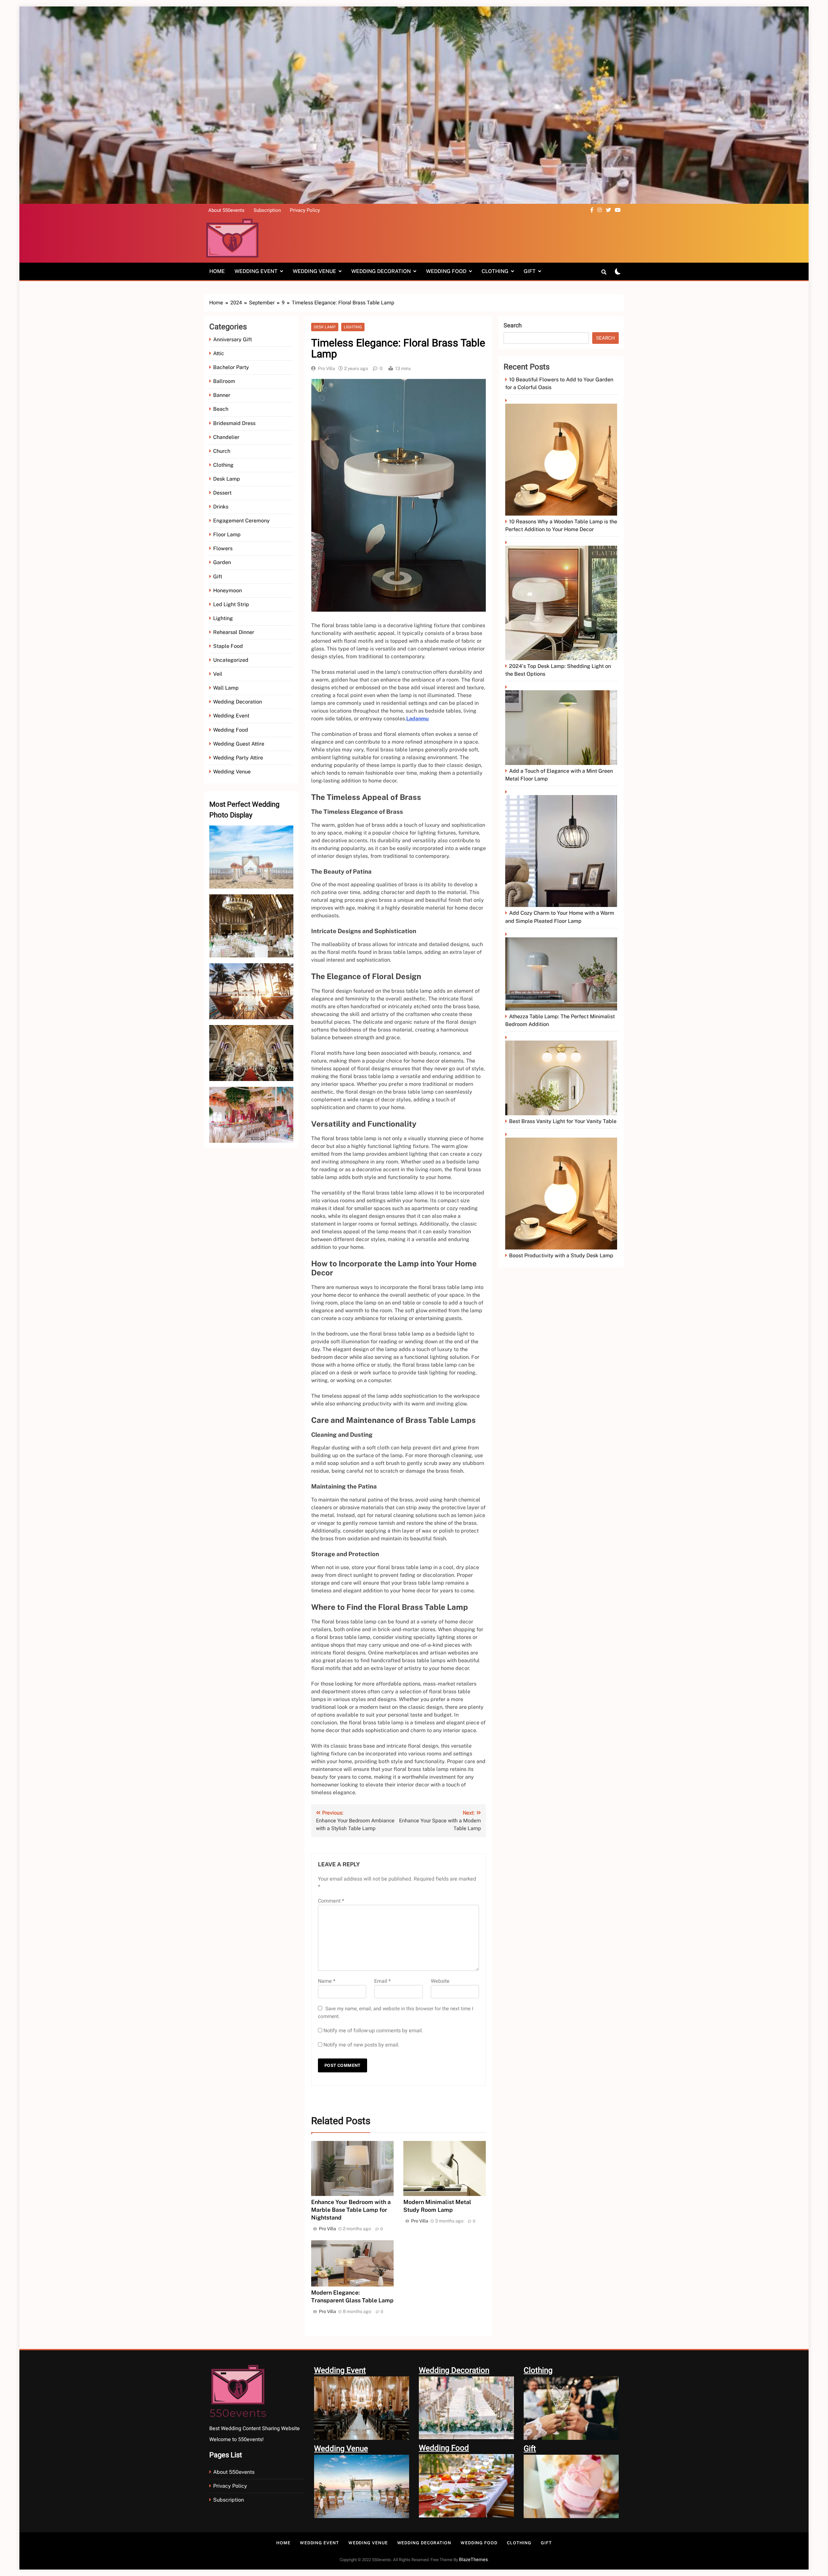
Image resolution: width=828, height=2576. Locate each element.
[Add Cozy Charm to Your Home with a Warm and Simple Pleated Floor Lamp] (562, 849)
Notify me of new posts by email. (361, 2045)
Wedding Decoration (381, 271)
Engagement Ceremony (241, 521)
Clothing (495, 271)
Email (382, 1981)
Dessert (222, 493)
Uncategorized (231, 660)
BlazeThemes (473, 2560)
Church (222, 451)
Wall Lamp (226, 688)
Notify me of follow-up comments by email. (373, 2031)
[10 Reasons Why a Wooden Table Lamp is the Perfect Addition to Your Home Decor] (562, 457)
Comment (331, 1901)
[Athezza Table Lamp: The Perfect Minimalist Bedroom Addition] (562, 971)
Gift (530, 271)
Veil (218, 674)
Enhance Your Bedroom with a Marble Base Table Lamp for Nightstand (351, 2210)
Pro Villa (327, 368)
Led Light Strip (231, 604)
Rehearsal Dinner (234, 632)
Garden (222, 562)
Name (327, 1981)
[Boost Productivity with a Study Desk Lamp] (562, 1191)
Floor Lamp (227, 535)
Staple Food (228, 646)
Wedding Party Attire (238, 758)
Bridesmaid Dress (234, 423)
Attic (219, 353)
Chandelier (226, 437)
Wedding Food (446, 271)
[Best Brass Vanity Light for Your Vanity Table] (562, 1075)
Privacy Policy (305, 210)
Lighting (223, 618)
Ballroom (224, 381)
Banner (222, 395)
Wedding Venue (314, 271)
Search (513, 326)
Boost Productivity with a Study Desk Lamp (561, 1255)
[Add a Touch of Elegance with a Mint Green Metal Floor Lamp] (562, 725)
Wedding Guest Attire (239, 744)
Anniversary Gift (233, 339)
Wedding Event (256, 271)
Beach (221, 409)
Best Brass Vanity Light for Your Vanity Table (563, 1121)
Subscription (267, 210)
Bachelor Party (231, 367)
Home (217, 271)
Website (440, 1981)
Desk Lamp (227, 479)
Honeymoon (228, 590)
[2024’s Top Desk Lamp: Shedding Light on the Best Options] (562, 600)
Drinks (221, 507)
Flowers (223, 548)
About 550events (226, 210)
